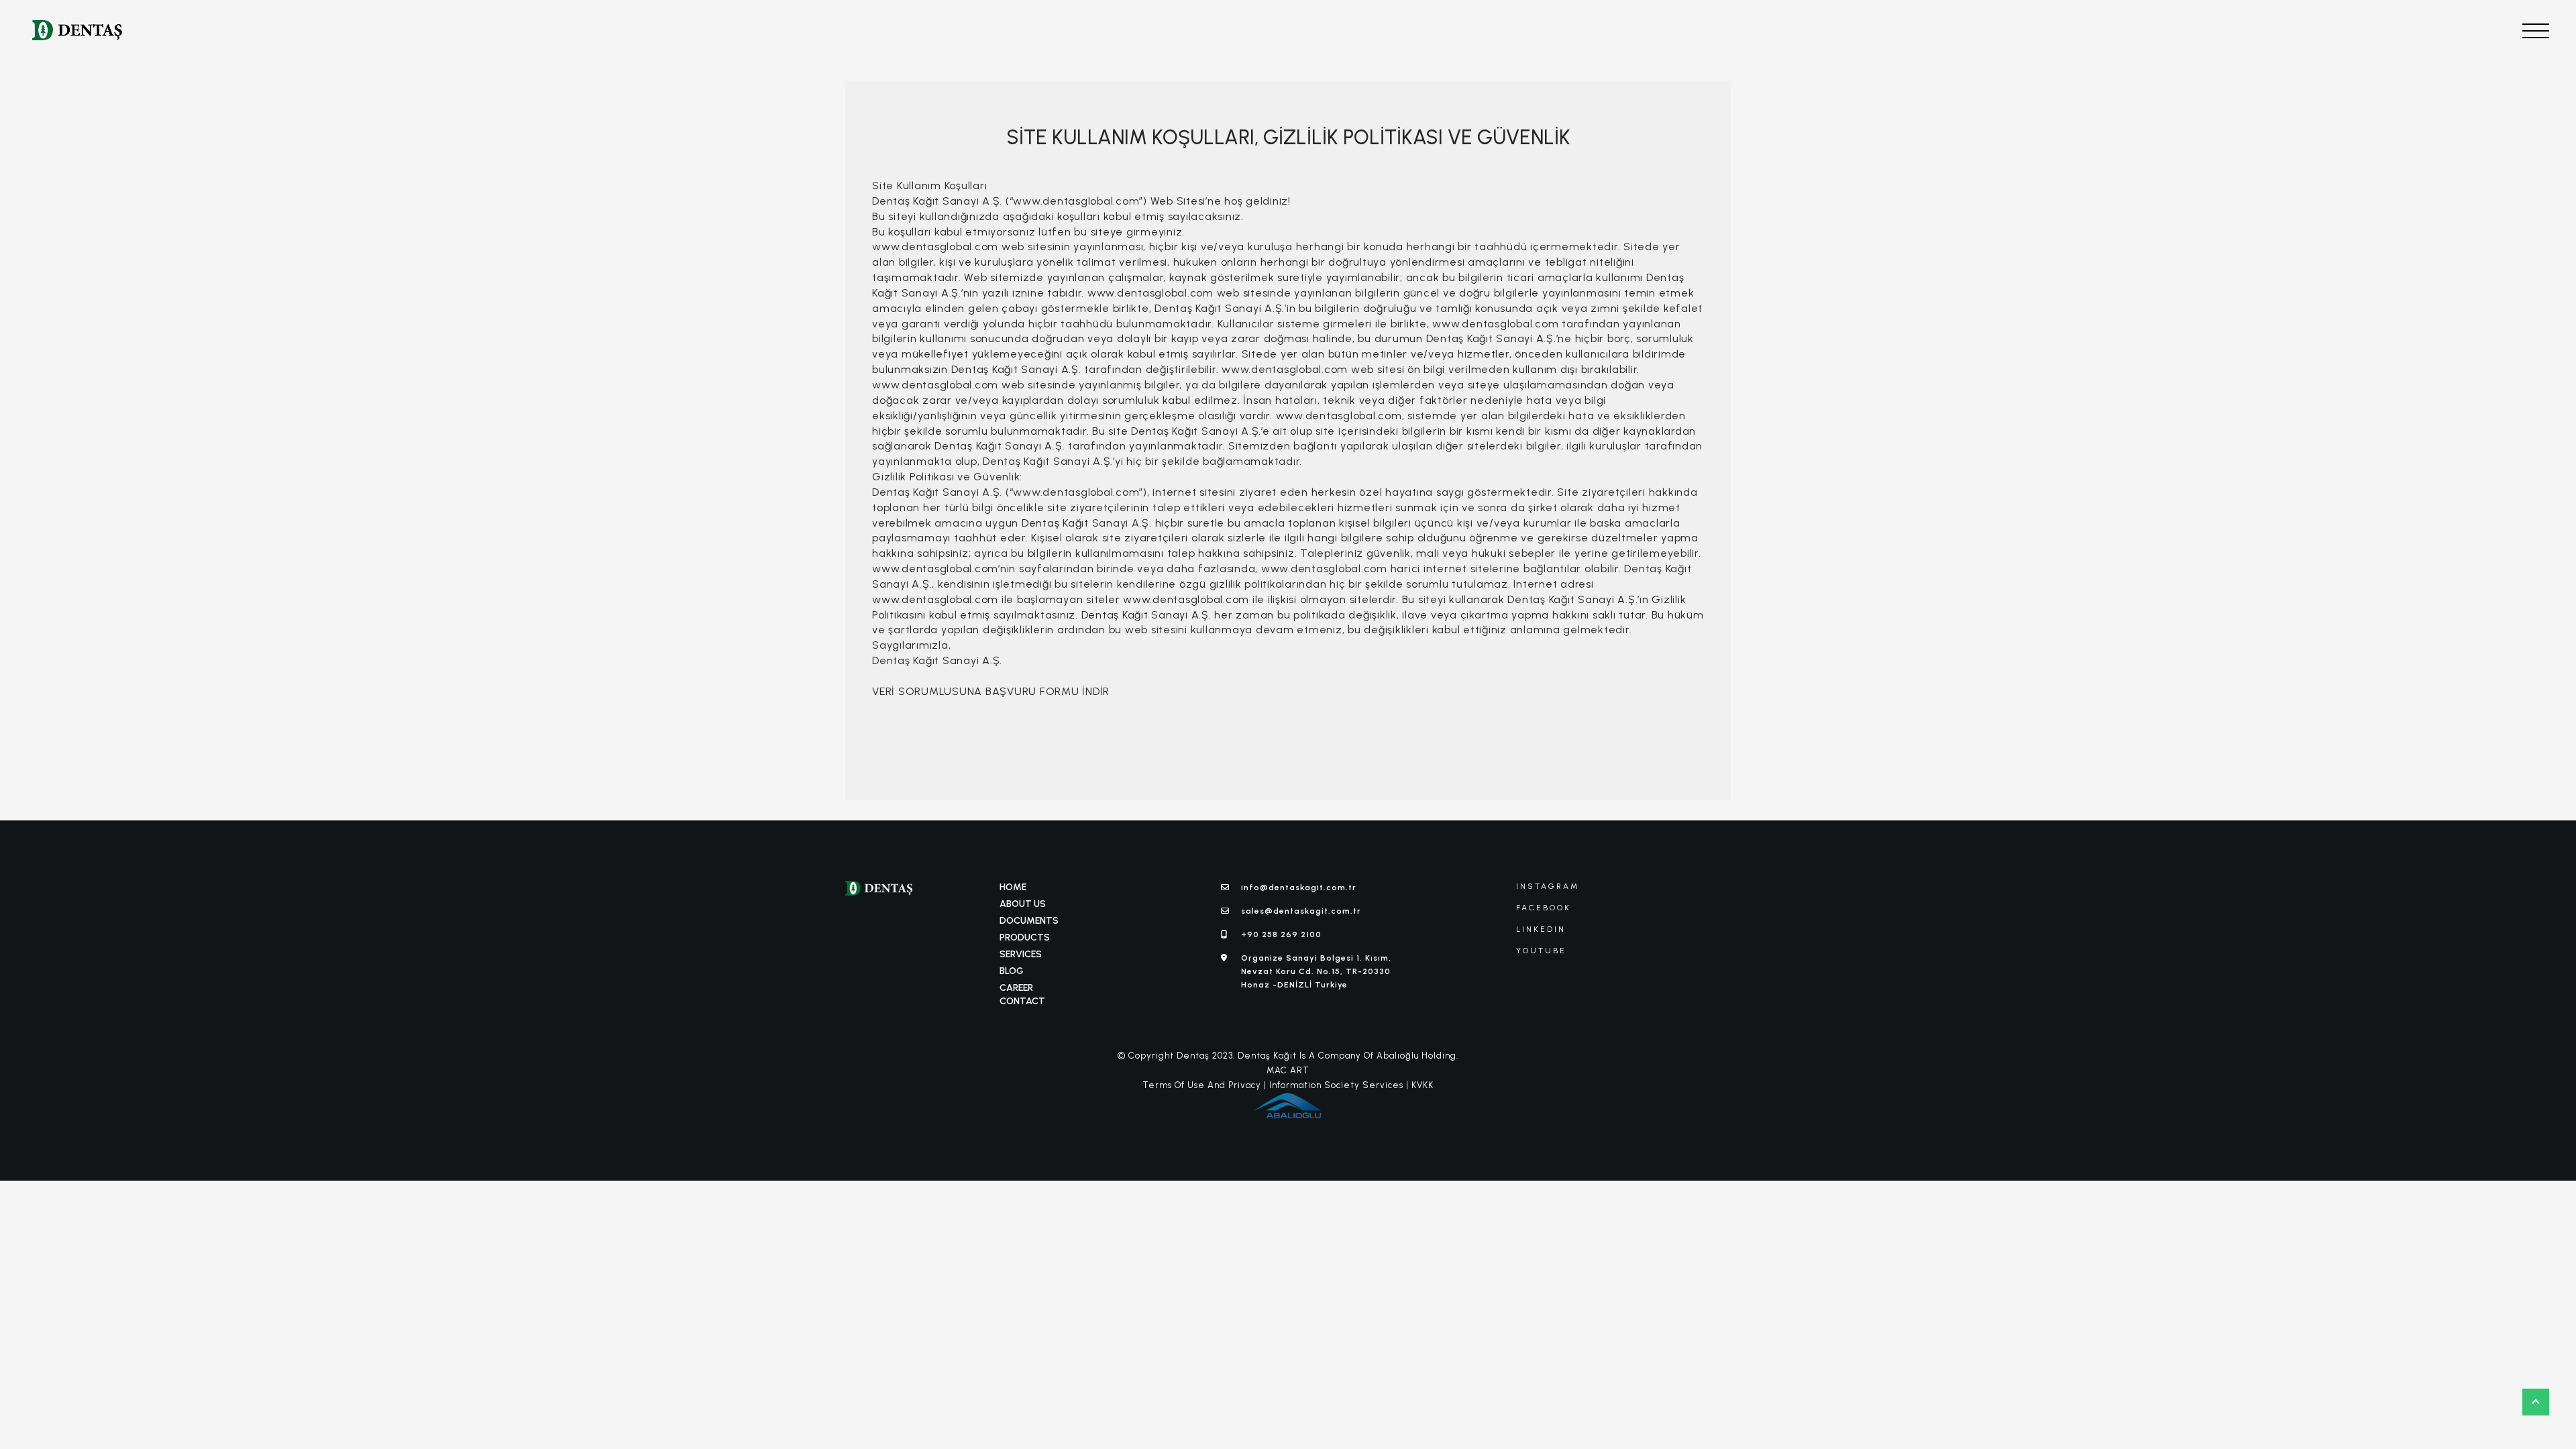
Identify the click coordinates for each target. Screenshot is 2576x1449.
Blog (1012, 971)
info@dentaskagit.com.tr (1299, 888)
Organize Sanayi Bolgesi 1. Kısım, (1316, 972)
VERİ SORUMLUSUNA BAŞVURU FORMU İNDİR (991, 691)
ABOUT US (1023, 904)
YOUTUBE (1541, 951)
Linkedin (1541, 929)
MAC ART (1288, 1070)
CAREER (1016, 988)
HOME (1013, 887)
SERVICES (1021, 954)
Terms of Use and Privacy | (1204, 1085)
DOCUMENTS (1029, 921)
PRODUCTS (1025, 937)
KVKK (1423, 1085)
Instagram (1548, 886)
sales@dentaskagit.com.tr (1301, 911)
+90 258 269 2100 (1281, 934)
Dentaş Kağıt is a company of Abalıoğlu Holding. (1347, 1056)
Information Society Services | (1339, 1085)
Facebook (1544, 908)
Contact (1022, 1001)
